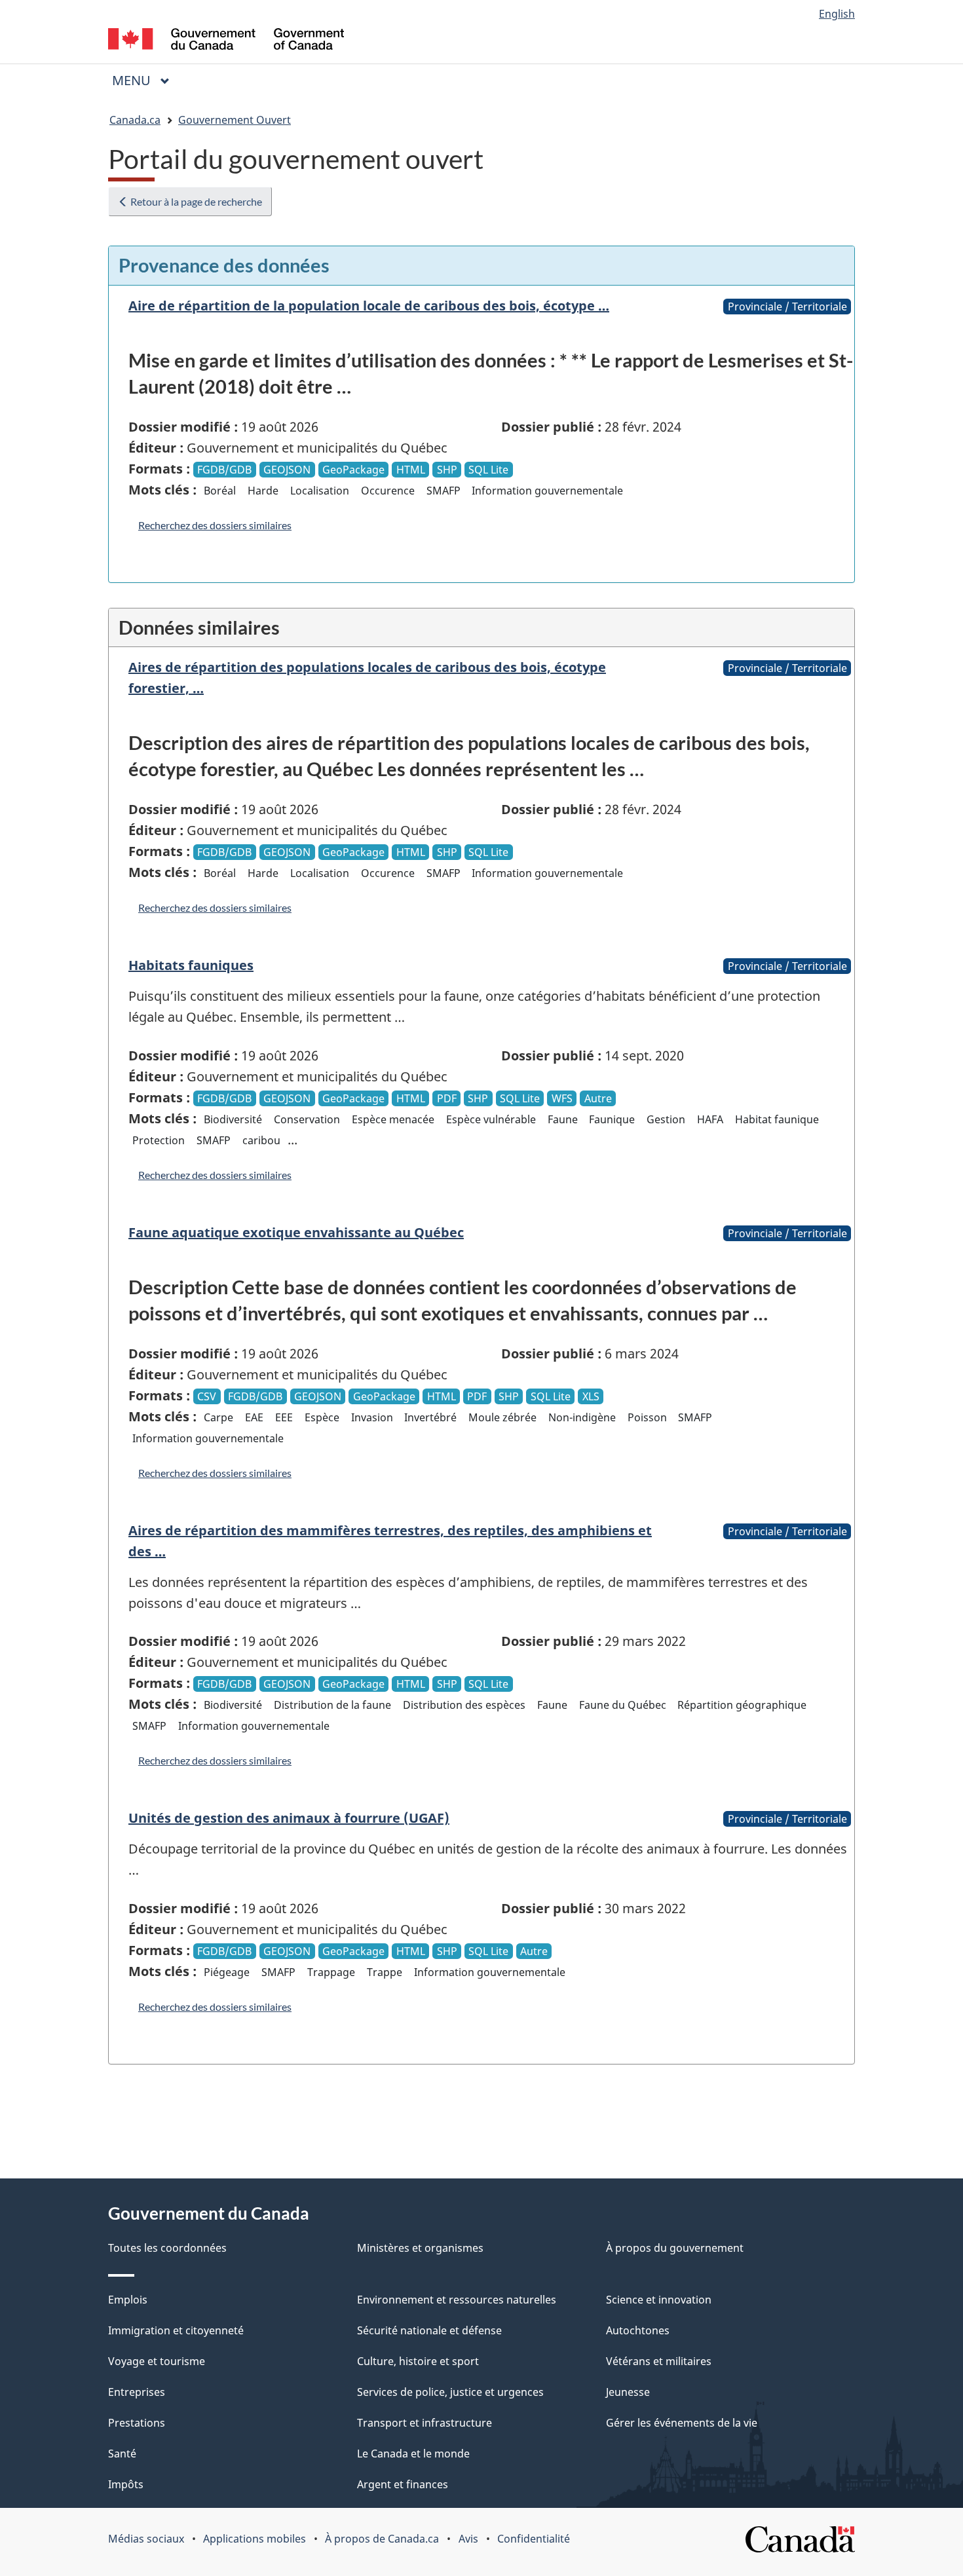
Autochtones (638, 2330)
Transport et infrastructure (425, 2423)
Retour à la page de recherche (195, 201)
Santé (122, 2454)
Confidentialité (534, 2539)
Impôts (126, 2484)
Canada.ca (135, 120)
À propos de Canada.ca (382, 2539)
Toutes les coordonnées (167, 2248)
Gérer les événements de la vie (682, 2423)
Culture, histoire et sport (418, 2361)
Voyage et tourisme (157, 2361)
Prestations (137, 2423)
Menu (146, 80)
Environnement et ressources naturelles (457, 2300)
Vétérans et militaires (659, 2361)
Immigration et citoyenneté (176, 2330)
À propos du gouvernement (675, 2248)
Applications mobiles (255, 2539)
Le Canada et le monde (413, 2454)
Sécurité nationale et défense (429, 2330)
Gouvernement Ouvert (235, 120)
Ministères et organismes (420, 2248)
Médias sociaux (146, 2539)
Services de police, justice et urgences (450, 2392)
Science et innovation (659, 2300)
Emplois (128, 2300)
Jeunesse (628, 2392)
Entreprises (137, 2392)
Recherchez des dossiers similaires (215, 525)
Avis (468, 2539)
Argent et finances (403, 2484)
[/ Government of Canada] (226, 41)
